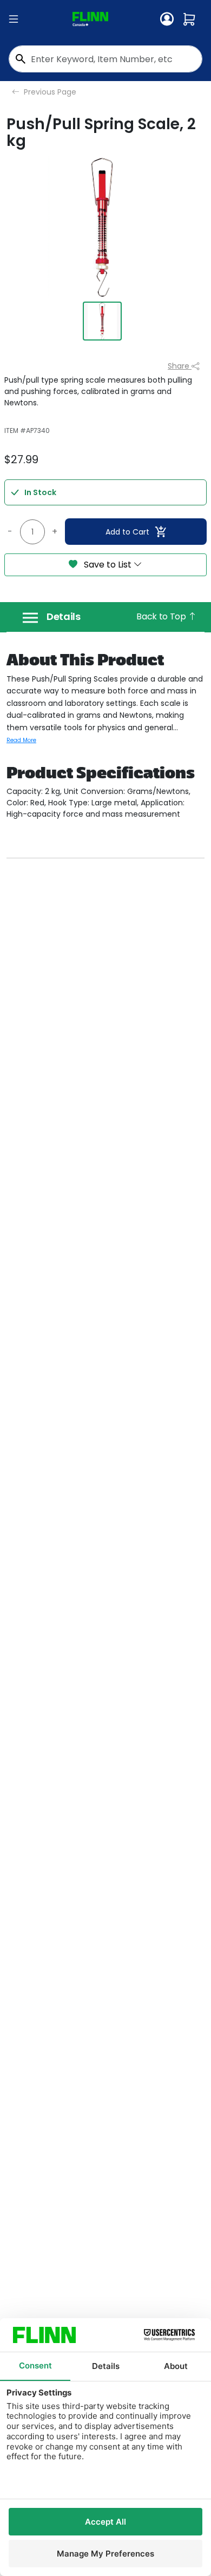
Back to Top (162, 616)
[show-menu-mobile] (14, 19)
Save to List (108, 565)
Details (64, 617)
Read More (21, 740)
